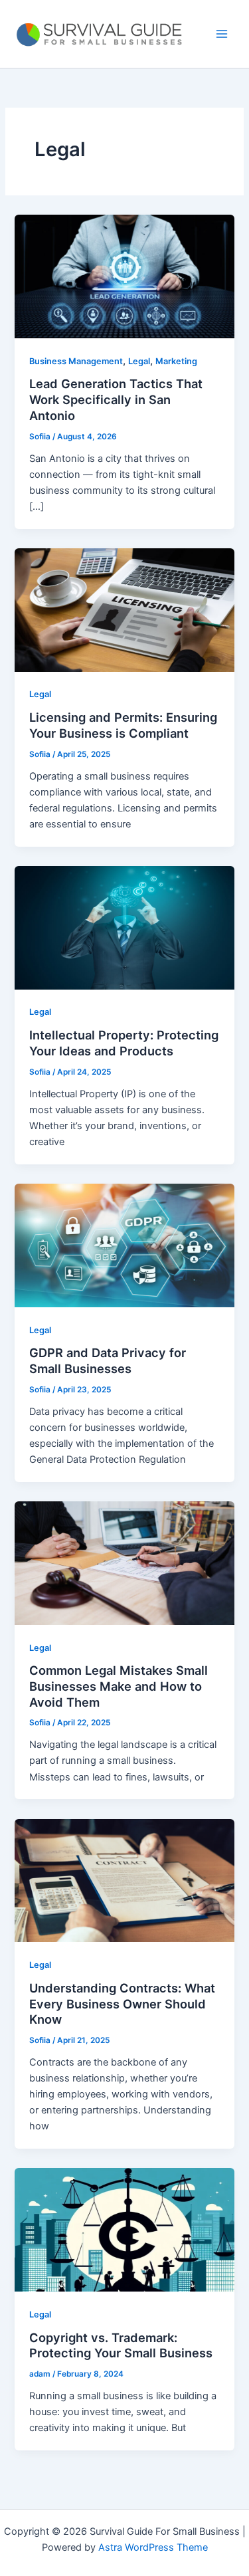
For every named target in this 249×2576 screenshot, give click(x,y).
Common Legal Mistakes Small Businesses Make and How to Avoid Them (119, 1686)
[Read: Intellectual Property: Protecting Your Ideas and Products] (124, 927)
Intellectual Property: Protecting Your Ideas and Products (124, 1043)
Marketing (176, 361)
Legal (139, 361)
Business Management (76, 361)
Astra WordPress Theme (153, 2547)
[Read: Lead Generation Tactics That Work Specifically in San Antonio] (124, 276)
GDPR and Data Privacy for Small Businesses (108, 1360)
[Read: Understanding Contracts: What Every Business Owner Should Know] (124, 1879)
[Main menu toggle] (222, 34)
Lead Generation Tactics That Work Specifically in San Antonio (116, 399)
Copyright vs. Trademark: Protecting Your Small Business (121, 2345)
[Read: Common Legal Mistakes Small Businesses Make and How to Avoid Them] (124, 1562)
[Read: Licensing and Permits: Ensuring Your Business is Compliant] (124, 609)
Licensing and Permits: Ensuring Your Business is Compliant (123, 725)
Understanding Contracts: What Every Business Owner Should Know (122, 2003)
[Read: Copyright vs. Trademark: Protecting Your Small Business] (124, 2229)
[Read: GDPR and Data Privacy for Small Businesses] (124, 1245)
